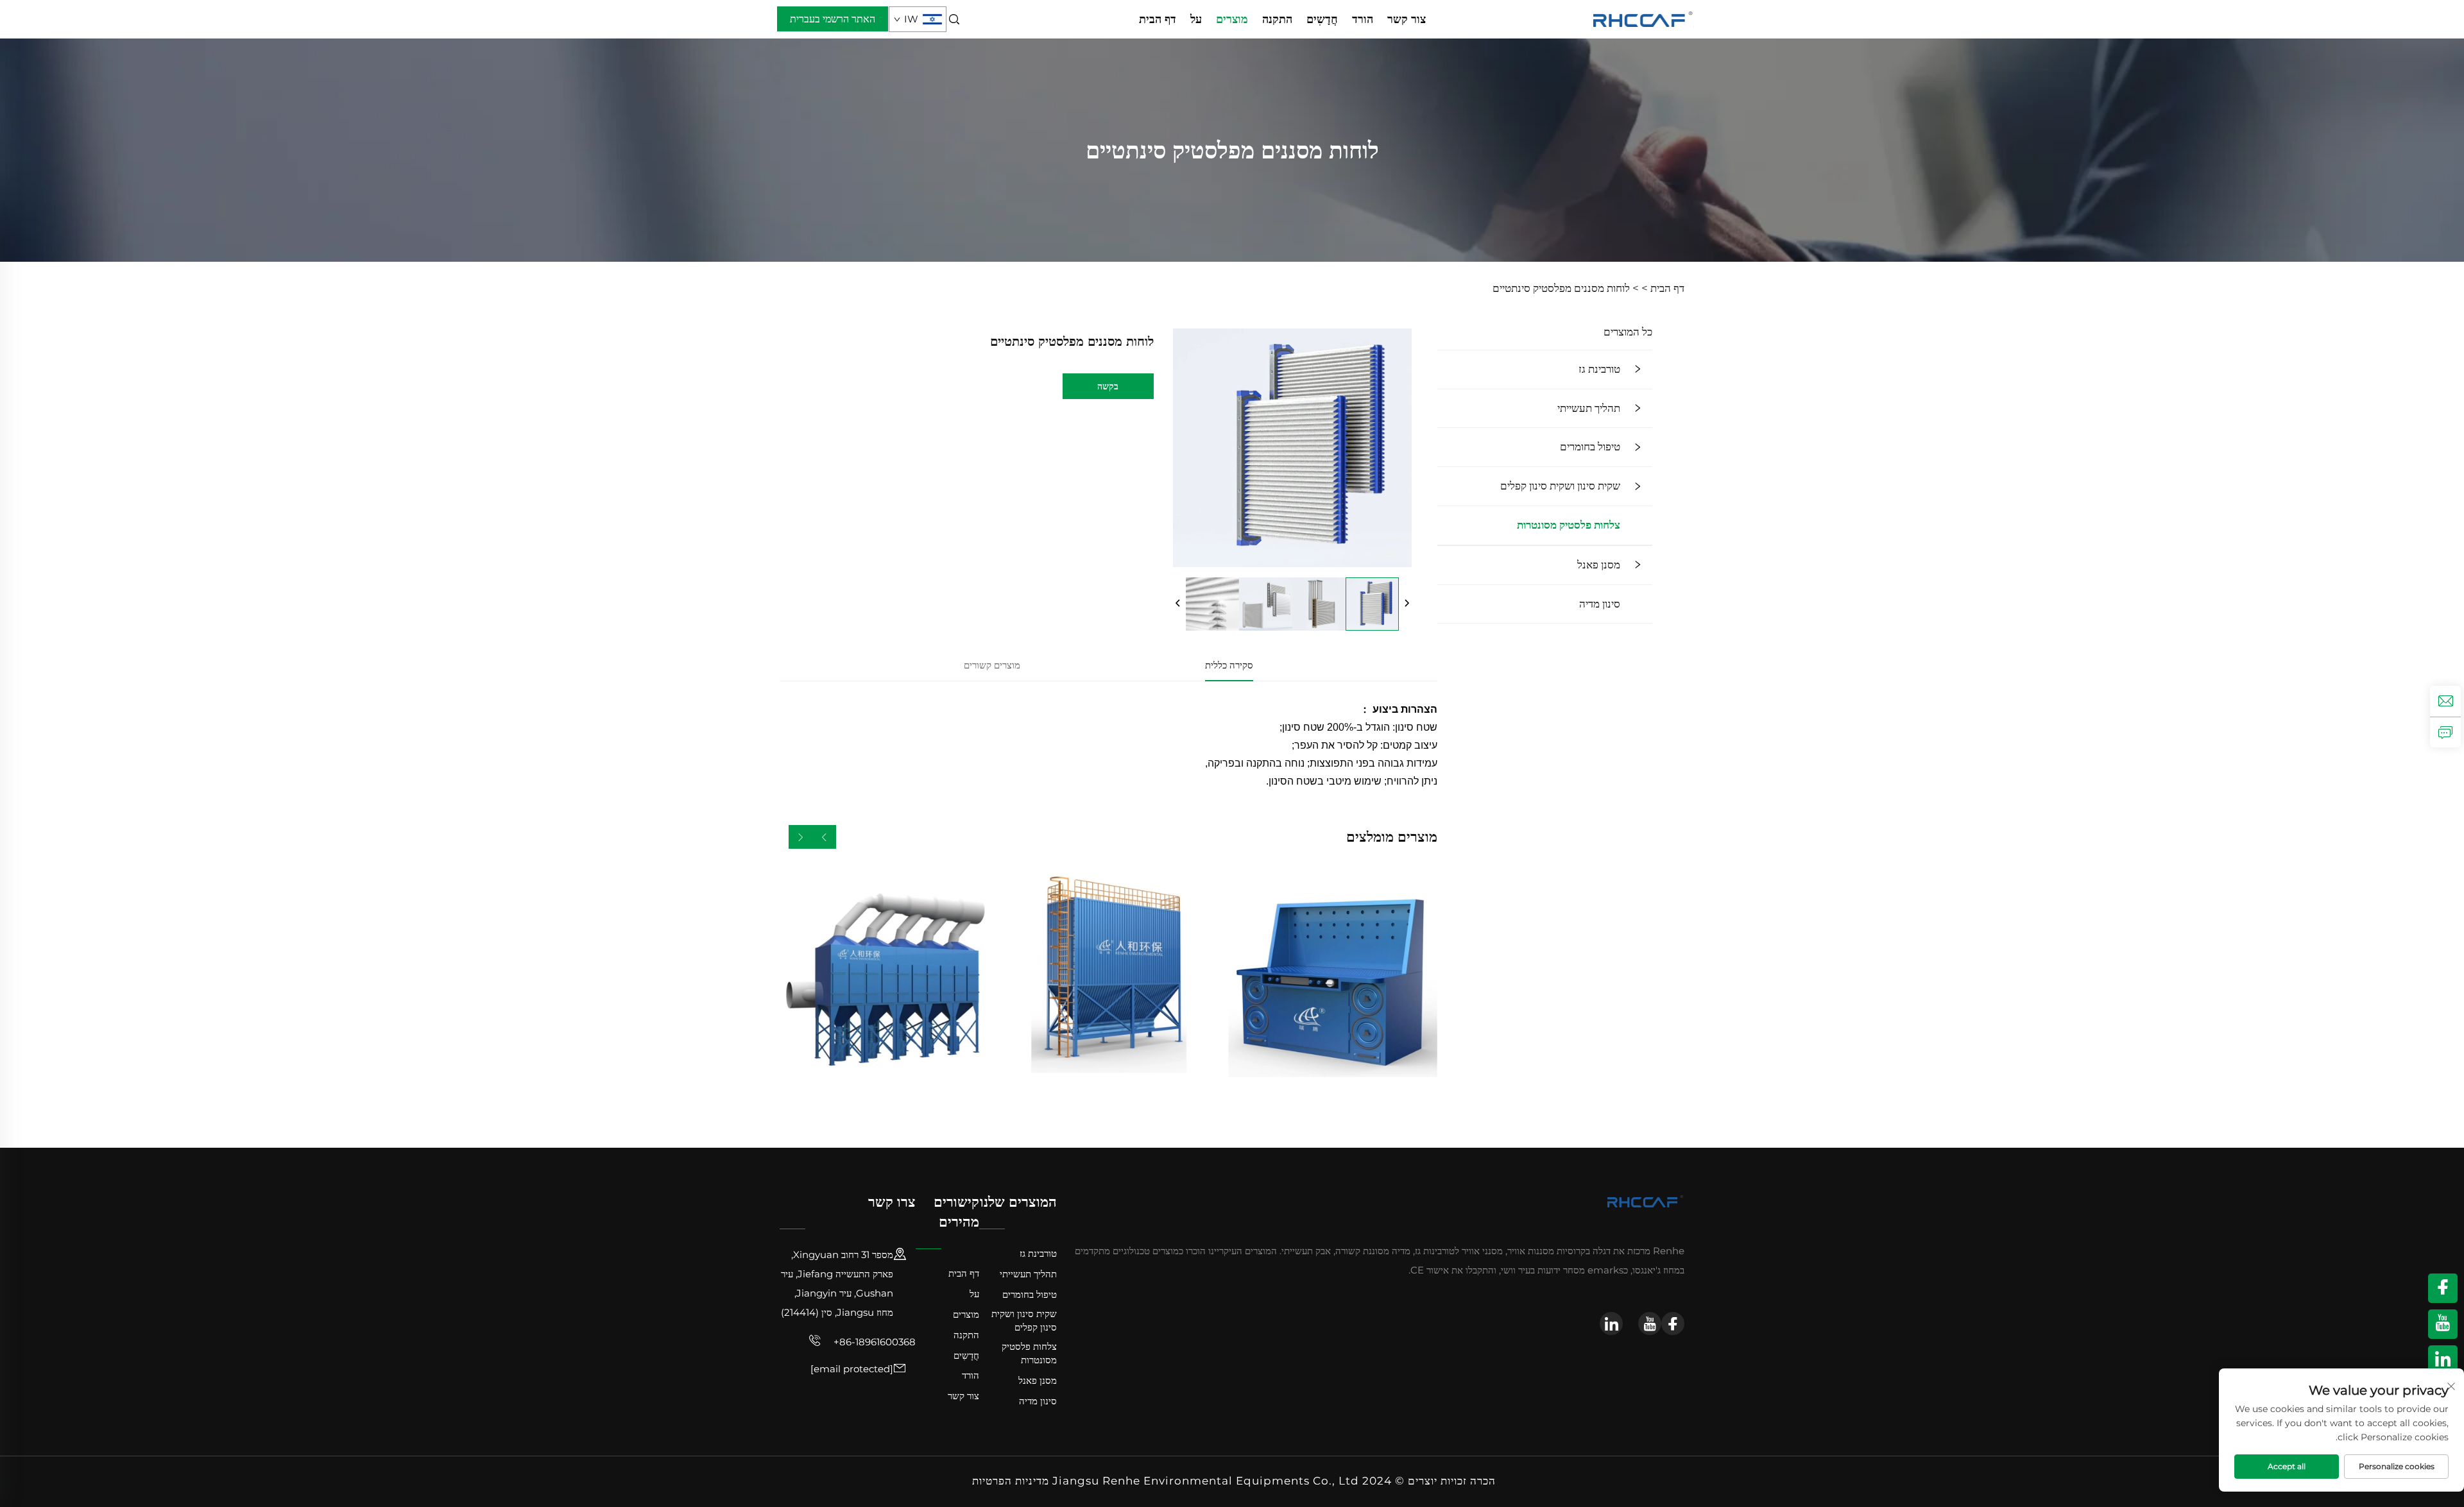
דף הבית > (1663, 288)
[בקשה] (2445, 732)
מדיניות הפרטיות (1011, 1481)
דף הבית (1158, 19)
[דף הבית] (1644, 18)
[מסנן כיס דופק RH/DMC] (1108, 973)
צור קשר (1407, 19)
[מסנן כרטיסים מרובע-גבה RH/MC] (884, 973)
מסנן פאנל (1599, 565)
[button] (824, 837)
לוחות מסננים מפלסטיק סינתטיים (1561, 288)
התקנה (1277, 19)
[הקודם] (1178, 604)
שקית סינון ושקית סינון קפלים (1560, 486)
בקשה (1108, 386)
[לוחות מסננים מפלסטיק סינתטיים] (1372, 604)
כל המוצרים (1628, 332)
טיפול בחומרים (1590, 447)
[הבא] (1407, 604)
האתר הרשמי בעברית (833, 19)
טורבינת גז (1599, 369)
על (1196, 19)
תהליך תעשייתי (1589, 408)
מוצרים (1232, 19)
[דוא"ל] (2445, 701)
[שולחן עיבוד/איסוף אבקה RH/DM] (1333, 973)
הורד (1363, 19)
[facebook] (1673, 1324)
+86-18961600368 (873, 1342)
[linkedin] (1611, 1324)
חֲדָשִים (1322, 19)
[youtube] (1650, 1324)
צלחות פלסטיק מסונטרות (1569, 525)
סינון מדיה (1600, 604)
